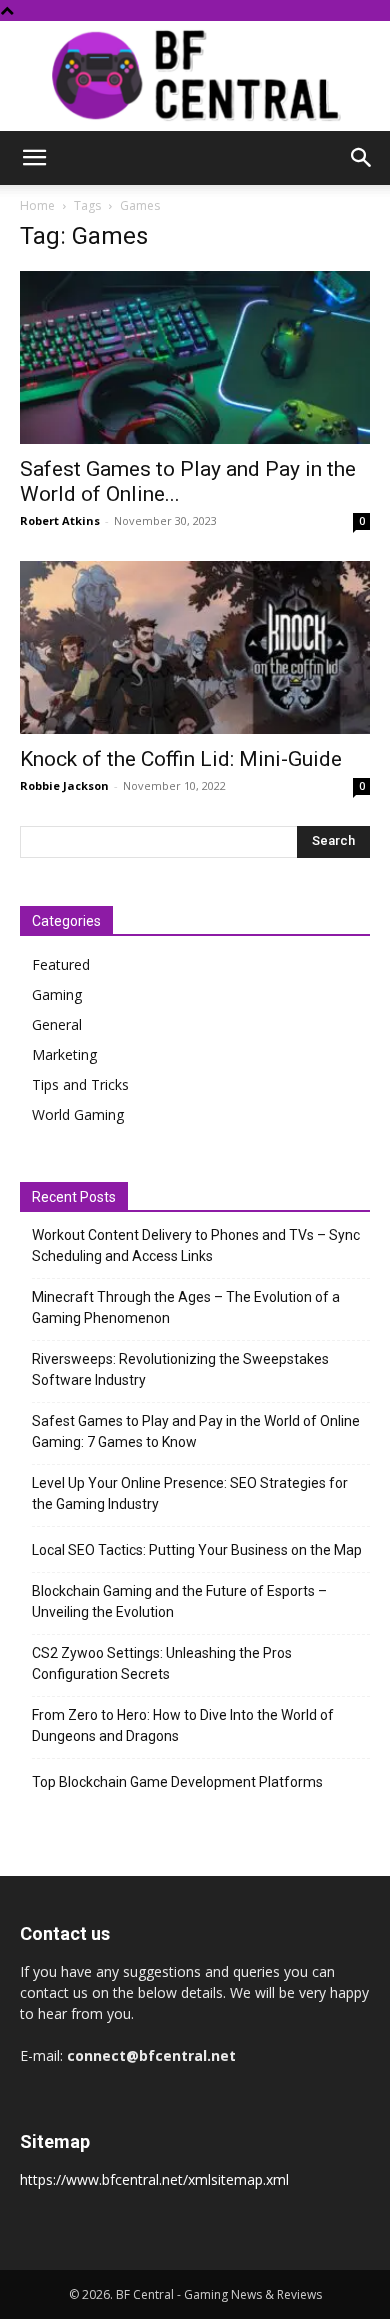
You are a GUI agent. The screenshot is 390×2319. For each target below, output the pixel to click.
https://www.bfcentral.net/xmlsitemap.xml (154, 2179)
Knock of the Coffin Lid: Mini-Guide (181, 759)
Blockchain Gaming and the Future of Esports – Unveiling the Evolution (179, 1601)
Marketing (64, 1054)
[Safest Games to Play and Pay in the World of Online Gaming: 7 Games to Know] (195, 357)
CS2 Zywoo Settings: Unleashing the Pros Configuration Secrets (162, 1663)
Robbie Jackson (64, 785)
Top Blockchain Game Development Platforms (177, 1782)
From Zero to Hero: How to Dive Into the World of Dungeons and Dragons (183, 1725)
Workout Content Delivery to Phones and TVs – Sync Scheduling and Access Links (196, 1245)
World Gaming (78, 1114)
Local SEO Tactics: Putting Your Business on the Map (197, 1550)
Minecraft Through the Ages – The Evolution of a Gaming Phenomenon (186, 1307)
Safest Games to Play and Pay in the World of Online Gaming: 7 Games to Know (196, 1431)
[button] (34, 158)
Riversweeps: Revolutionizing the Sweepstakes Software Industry (180, 1369)
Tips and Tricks (80, 1084)
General (57, 1024)
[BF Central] (195, 76)
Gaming (57, 994)
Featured (61, 964)
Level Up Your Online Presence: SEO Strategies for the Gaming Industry (190, 1493)
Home (37, 205)
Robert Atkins (60, 520)
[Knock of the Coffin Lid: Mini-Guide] (195, 647)
